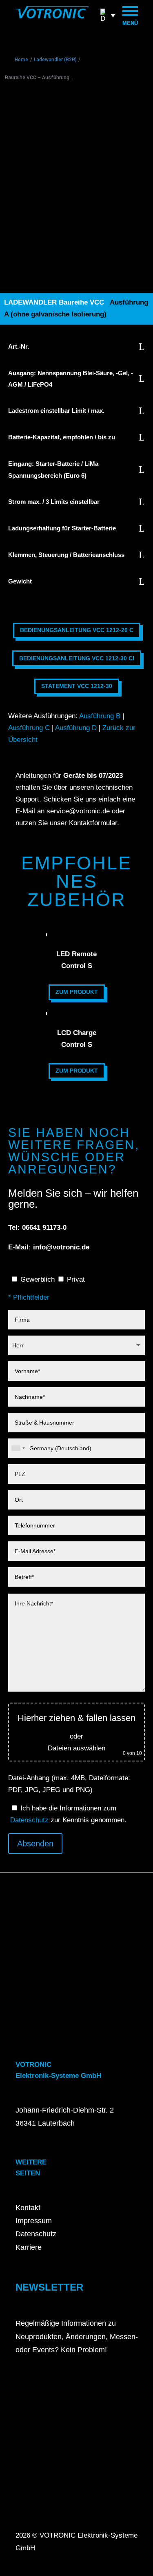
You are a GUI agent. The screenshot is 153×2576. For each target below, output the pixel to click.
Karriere (29, 2247)
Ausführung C (29, 728)
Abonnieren (41, 2380)
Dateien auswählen (76, 1748)
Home (21, 60)
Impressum (34, 2221)
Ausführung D (76, 728)
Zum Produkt (77, 992)
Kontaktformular (93, 823)
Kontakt (28, 2208)
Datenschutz (29, 1820)
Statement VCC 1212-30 (77, 686)
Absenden (35, 1843)
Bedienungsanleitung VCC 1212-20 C (77, 630)
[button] (108, 15)
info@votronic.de (61, 1247)
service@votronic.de (78, 811)
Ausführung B (100, 716)
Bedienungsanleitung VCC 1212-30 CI (77, 658)
